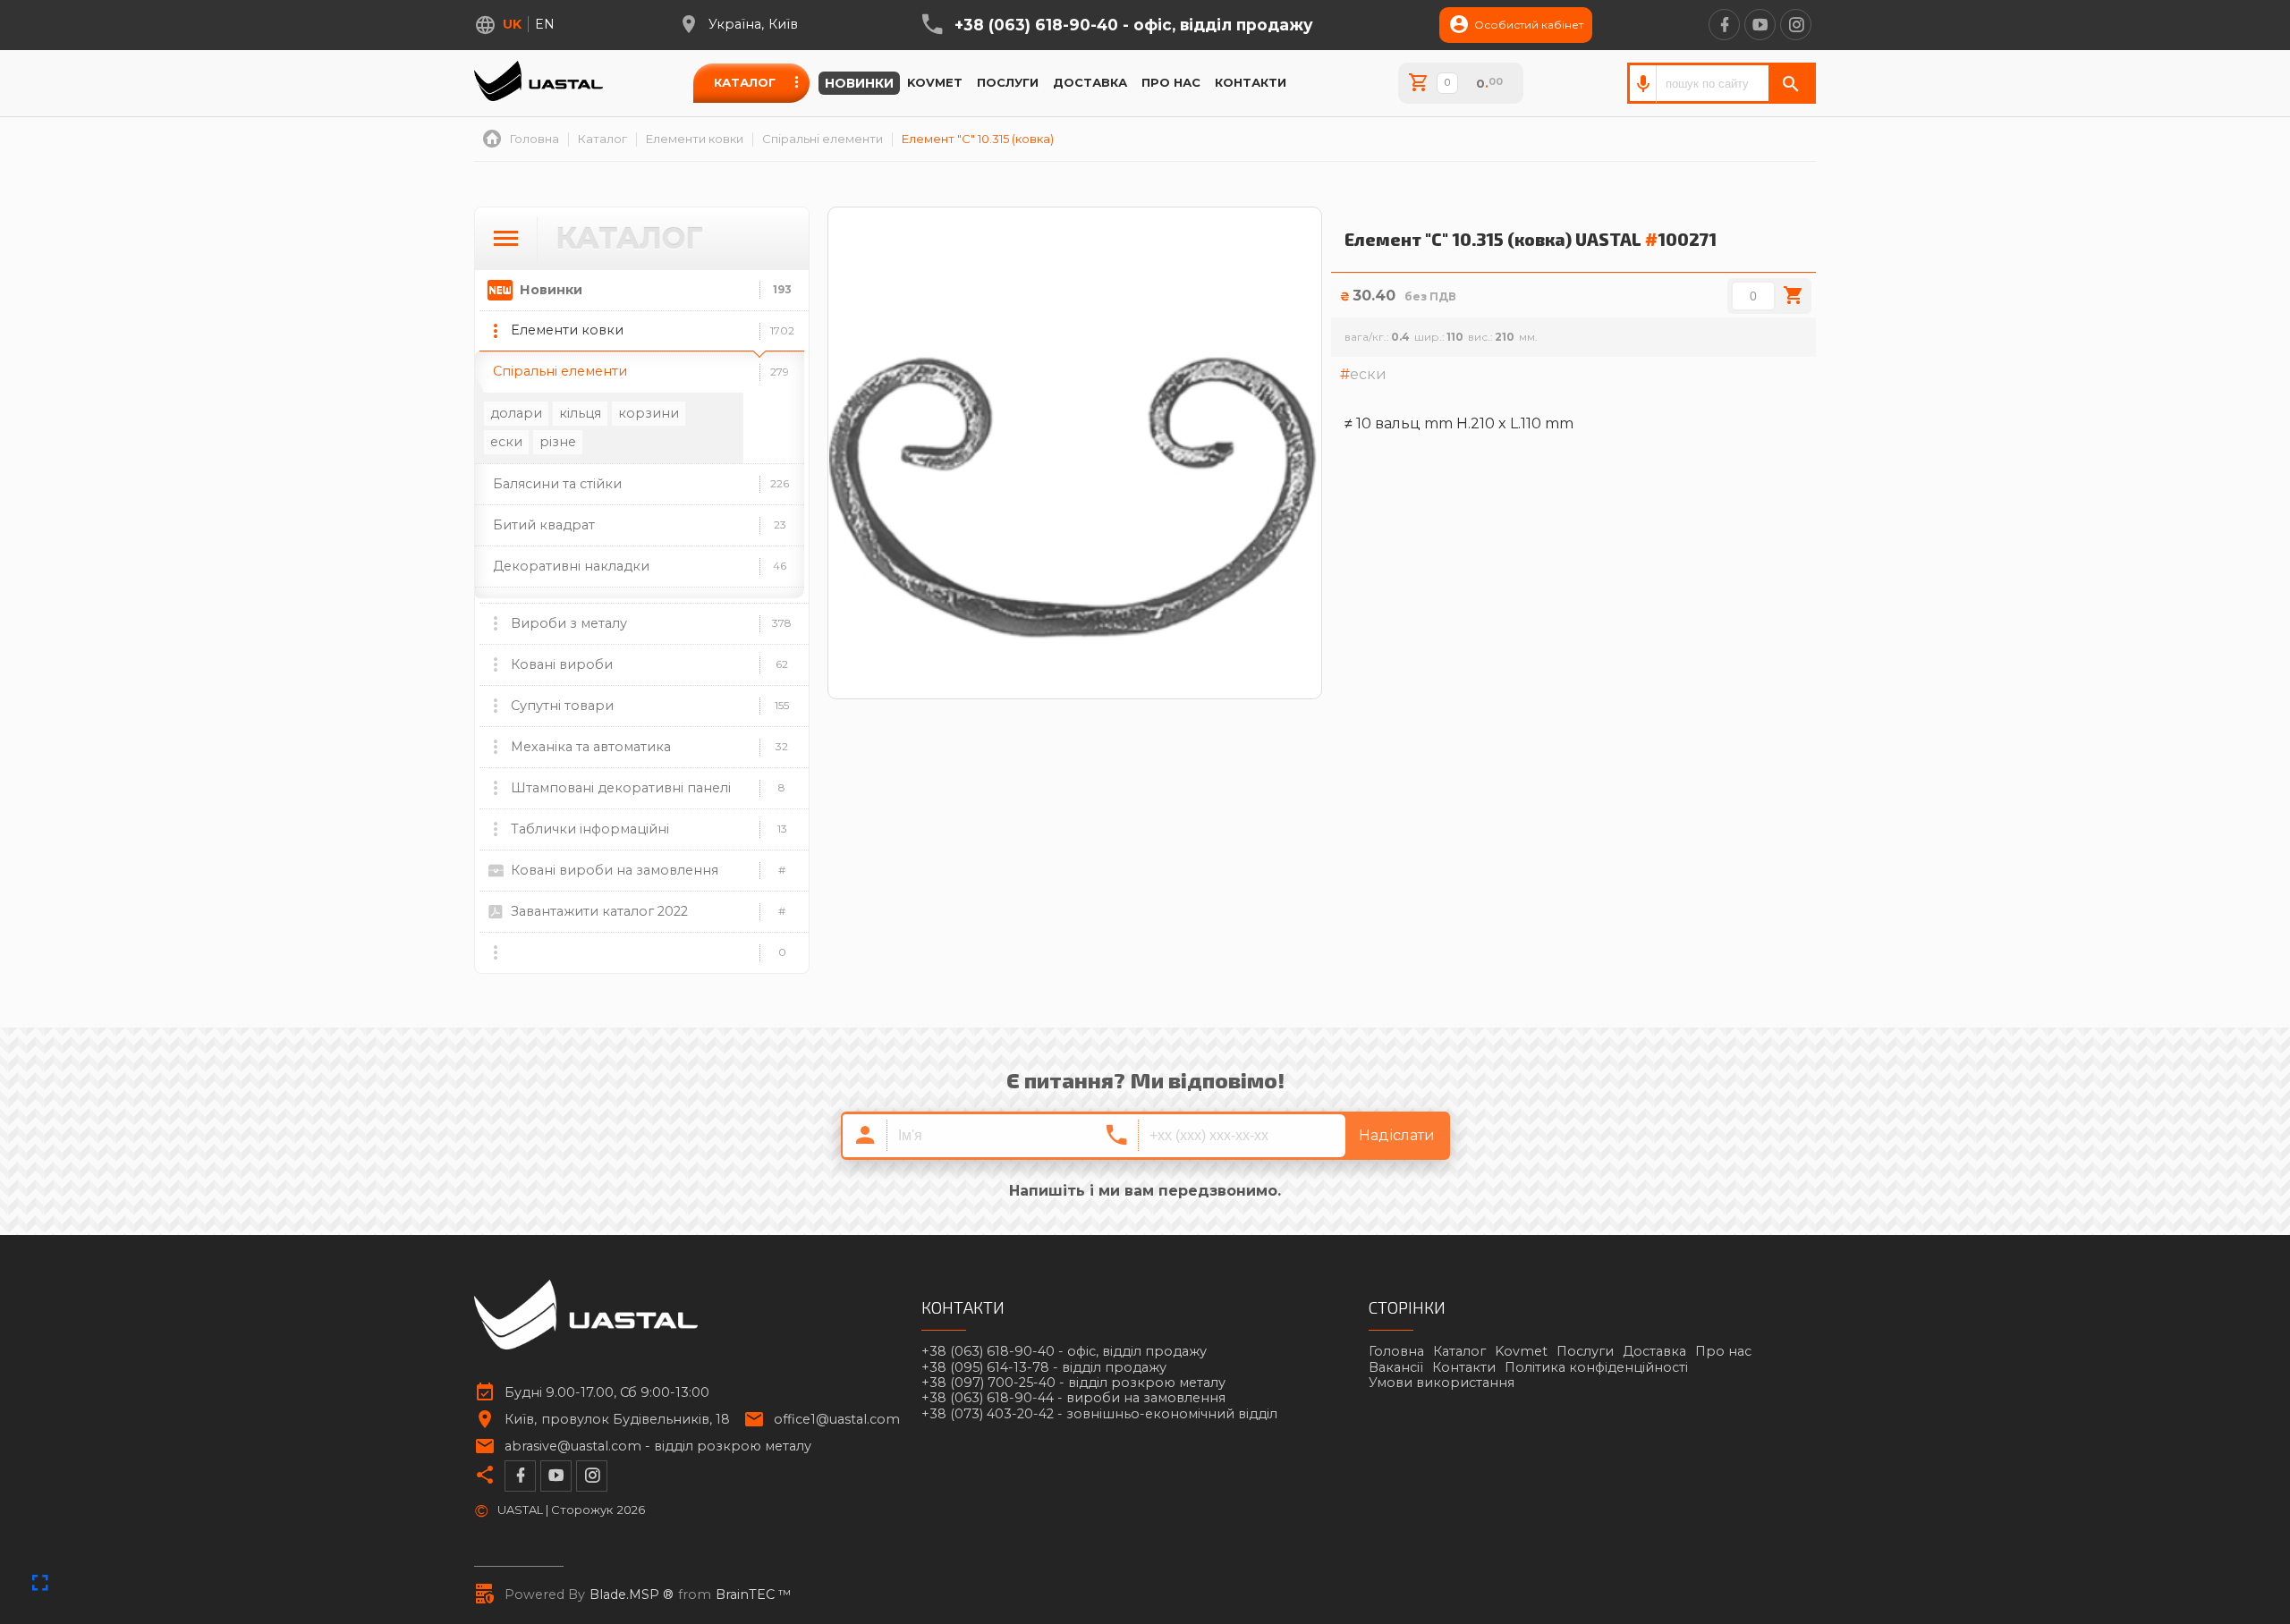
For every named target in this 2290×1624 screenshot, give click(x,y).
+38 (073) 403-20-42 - (1099, 1414)
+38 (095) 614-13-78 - (1044, 1368)
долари (516, 413)
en (545, 24)
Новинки (859, 83)
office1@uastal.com (837, 1420)
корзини (649, 413)
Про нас (1171, 82)
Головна (1396, 1351)
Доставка (1090, 82)
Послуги (1008, 82)
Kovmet (935, 82)
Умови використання (1442, 1383)
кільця (580, 413)
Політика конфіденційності (1596, 1367)
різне (558, 442)
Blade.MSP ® (632, 1595)
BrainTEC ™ (754, 1595)
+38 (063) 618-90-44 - (1073, 1398)
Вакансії (1396, 1367)
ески (506, 442)
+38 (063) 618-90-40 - (1134, 25)
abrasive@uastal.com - (658, 1446)
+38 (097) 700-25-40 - (1073, 1383)
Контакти (1251, 82)
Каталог (745, 82)
